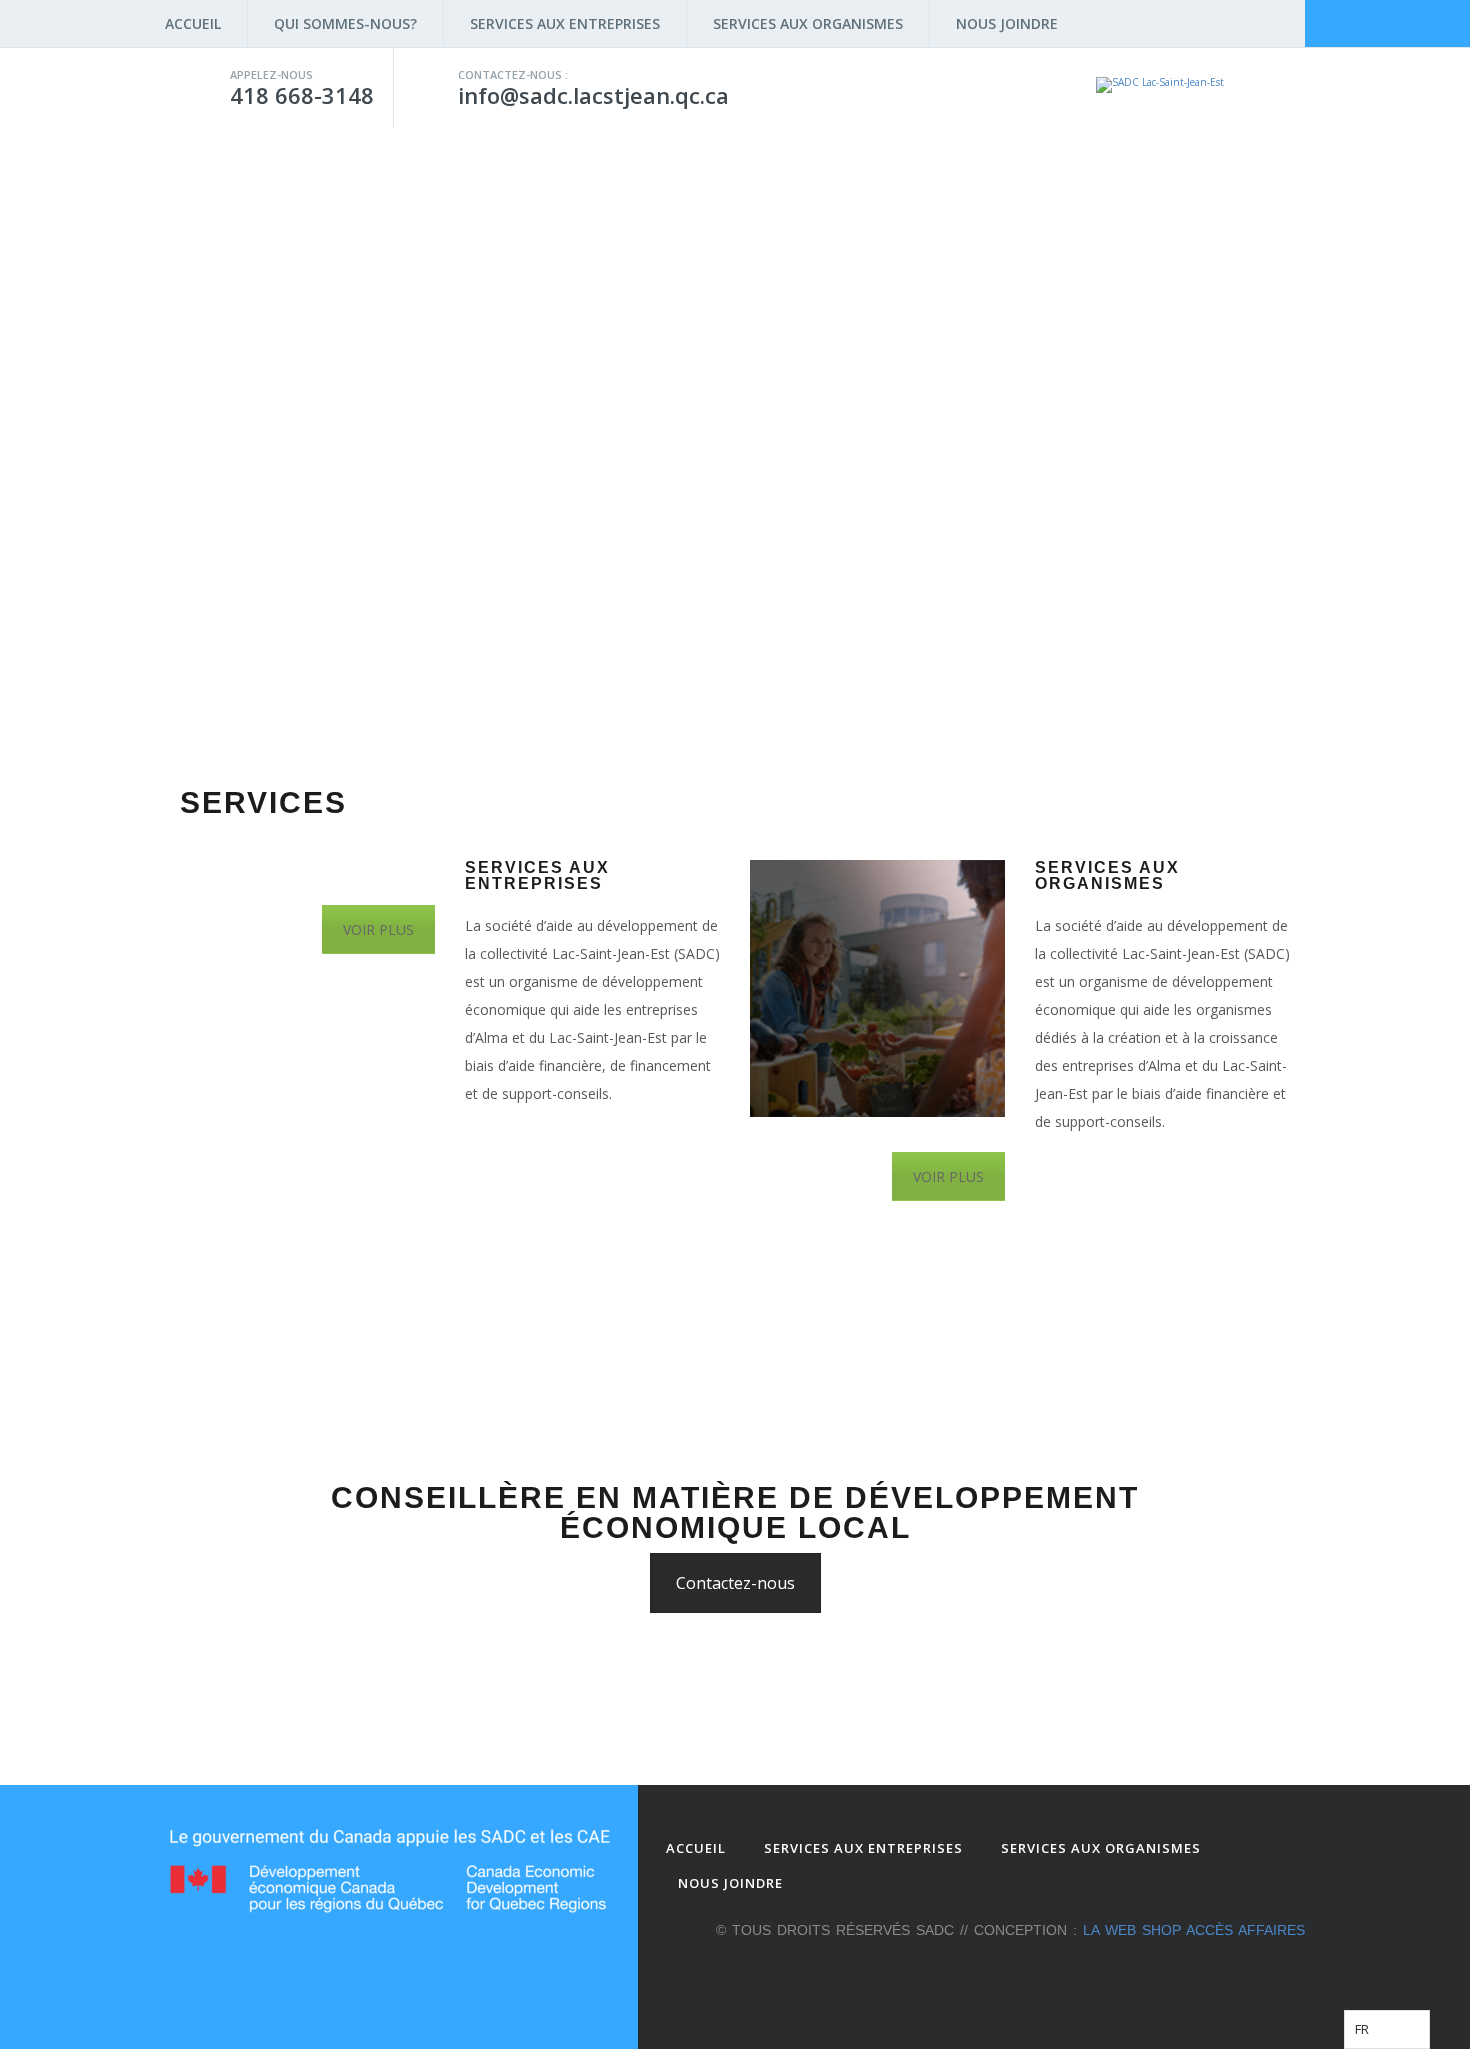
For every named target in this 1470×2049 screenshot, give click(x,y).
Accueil (193, 23)
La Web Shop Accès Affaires (1194, 1930)
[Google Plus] (1261, 1973)
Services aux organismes (808, 23)
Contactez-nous (735, 1583)
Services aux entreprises (565, 23)
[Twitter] (1293, 1973)
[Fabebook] (1229, 1973)
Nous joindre (1007, 23)
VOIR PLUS (378, 929)
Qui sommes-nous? (345, 23)
